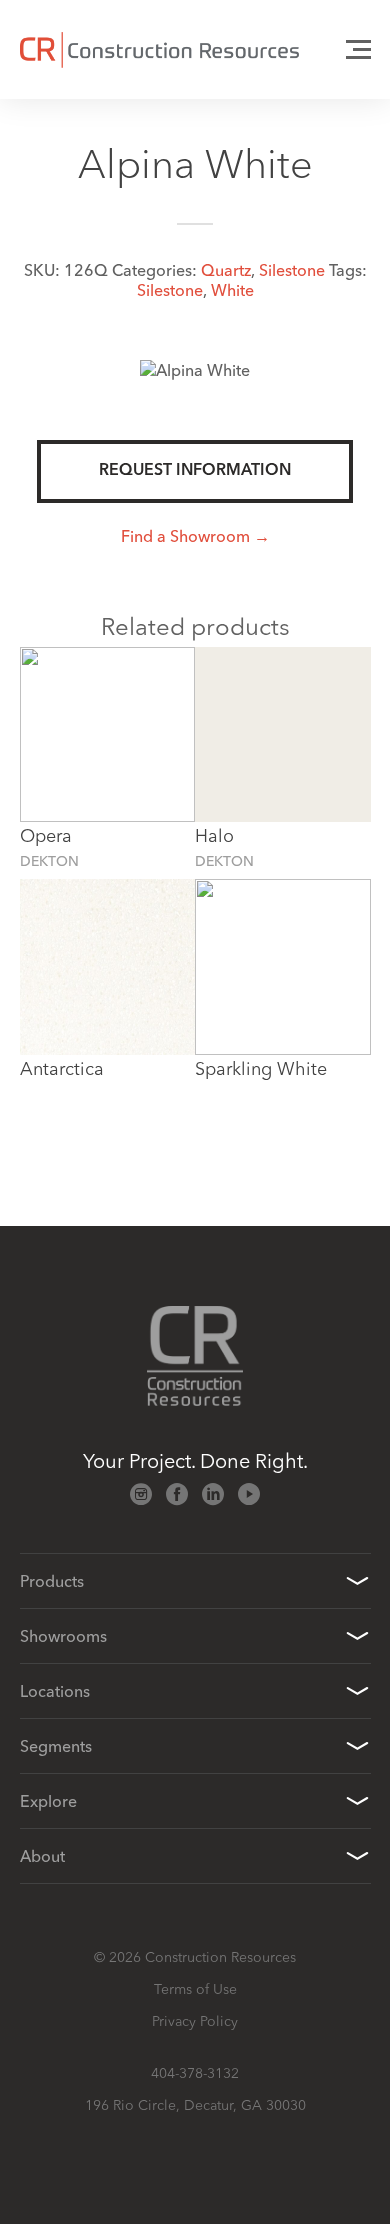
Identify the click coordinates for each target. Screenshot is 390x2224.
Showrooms (63, 1636)
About (42, 1856)
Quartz (226, 270)
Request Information (195, 471)
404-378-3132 (195, 2073)
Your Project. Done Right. (195, 1460)
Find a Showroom (185, 536)
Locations (55, 1691)
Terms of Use (195, 1989)
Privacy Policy (195, 2021)
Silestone (292, 270)
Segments (56, 1746)
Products (52, 1581)
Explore (48, 1801)
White (232, 290)
